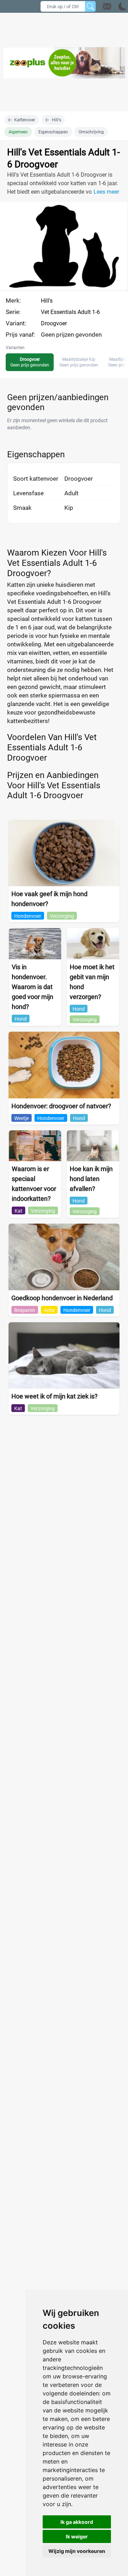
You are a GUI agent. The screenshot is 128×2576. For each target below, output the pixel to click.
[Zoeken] (90, 6)
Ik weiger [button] (77, 2536)
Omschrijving (91, 132)
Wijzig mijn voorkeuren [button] (77, 2551)
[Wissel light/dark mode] (122, 7)
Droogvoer (54, 323)
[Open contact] (107, 6)
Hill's (57, 120)
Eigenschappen (53, 132)
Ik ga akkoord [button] (77, 2522)
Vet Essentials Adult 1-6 (70, 312)
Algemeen (18, 132)
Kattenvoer (25, 120)
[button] (115, 6)
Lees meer (106, 192)
